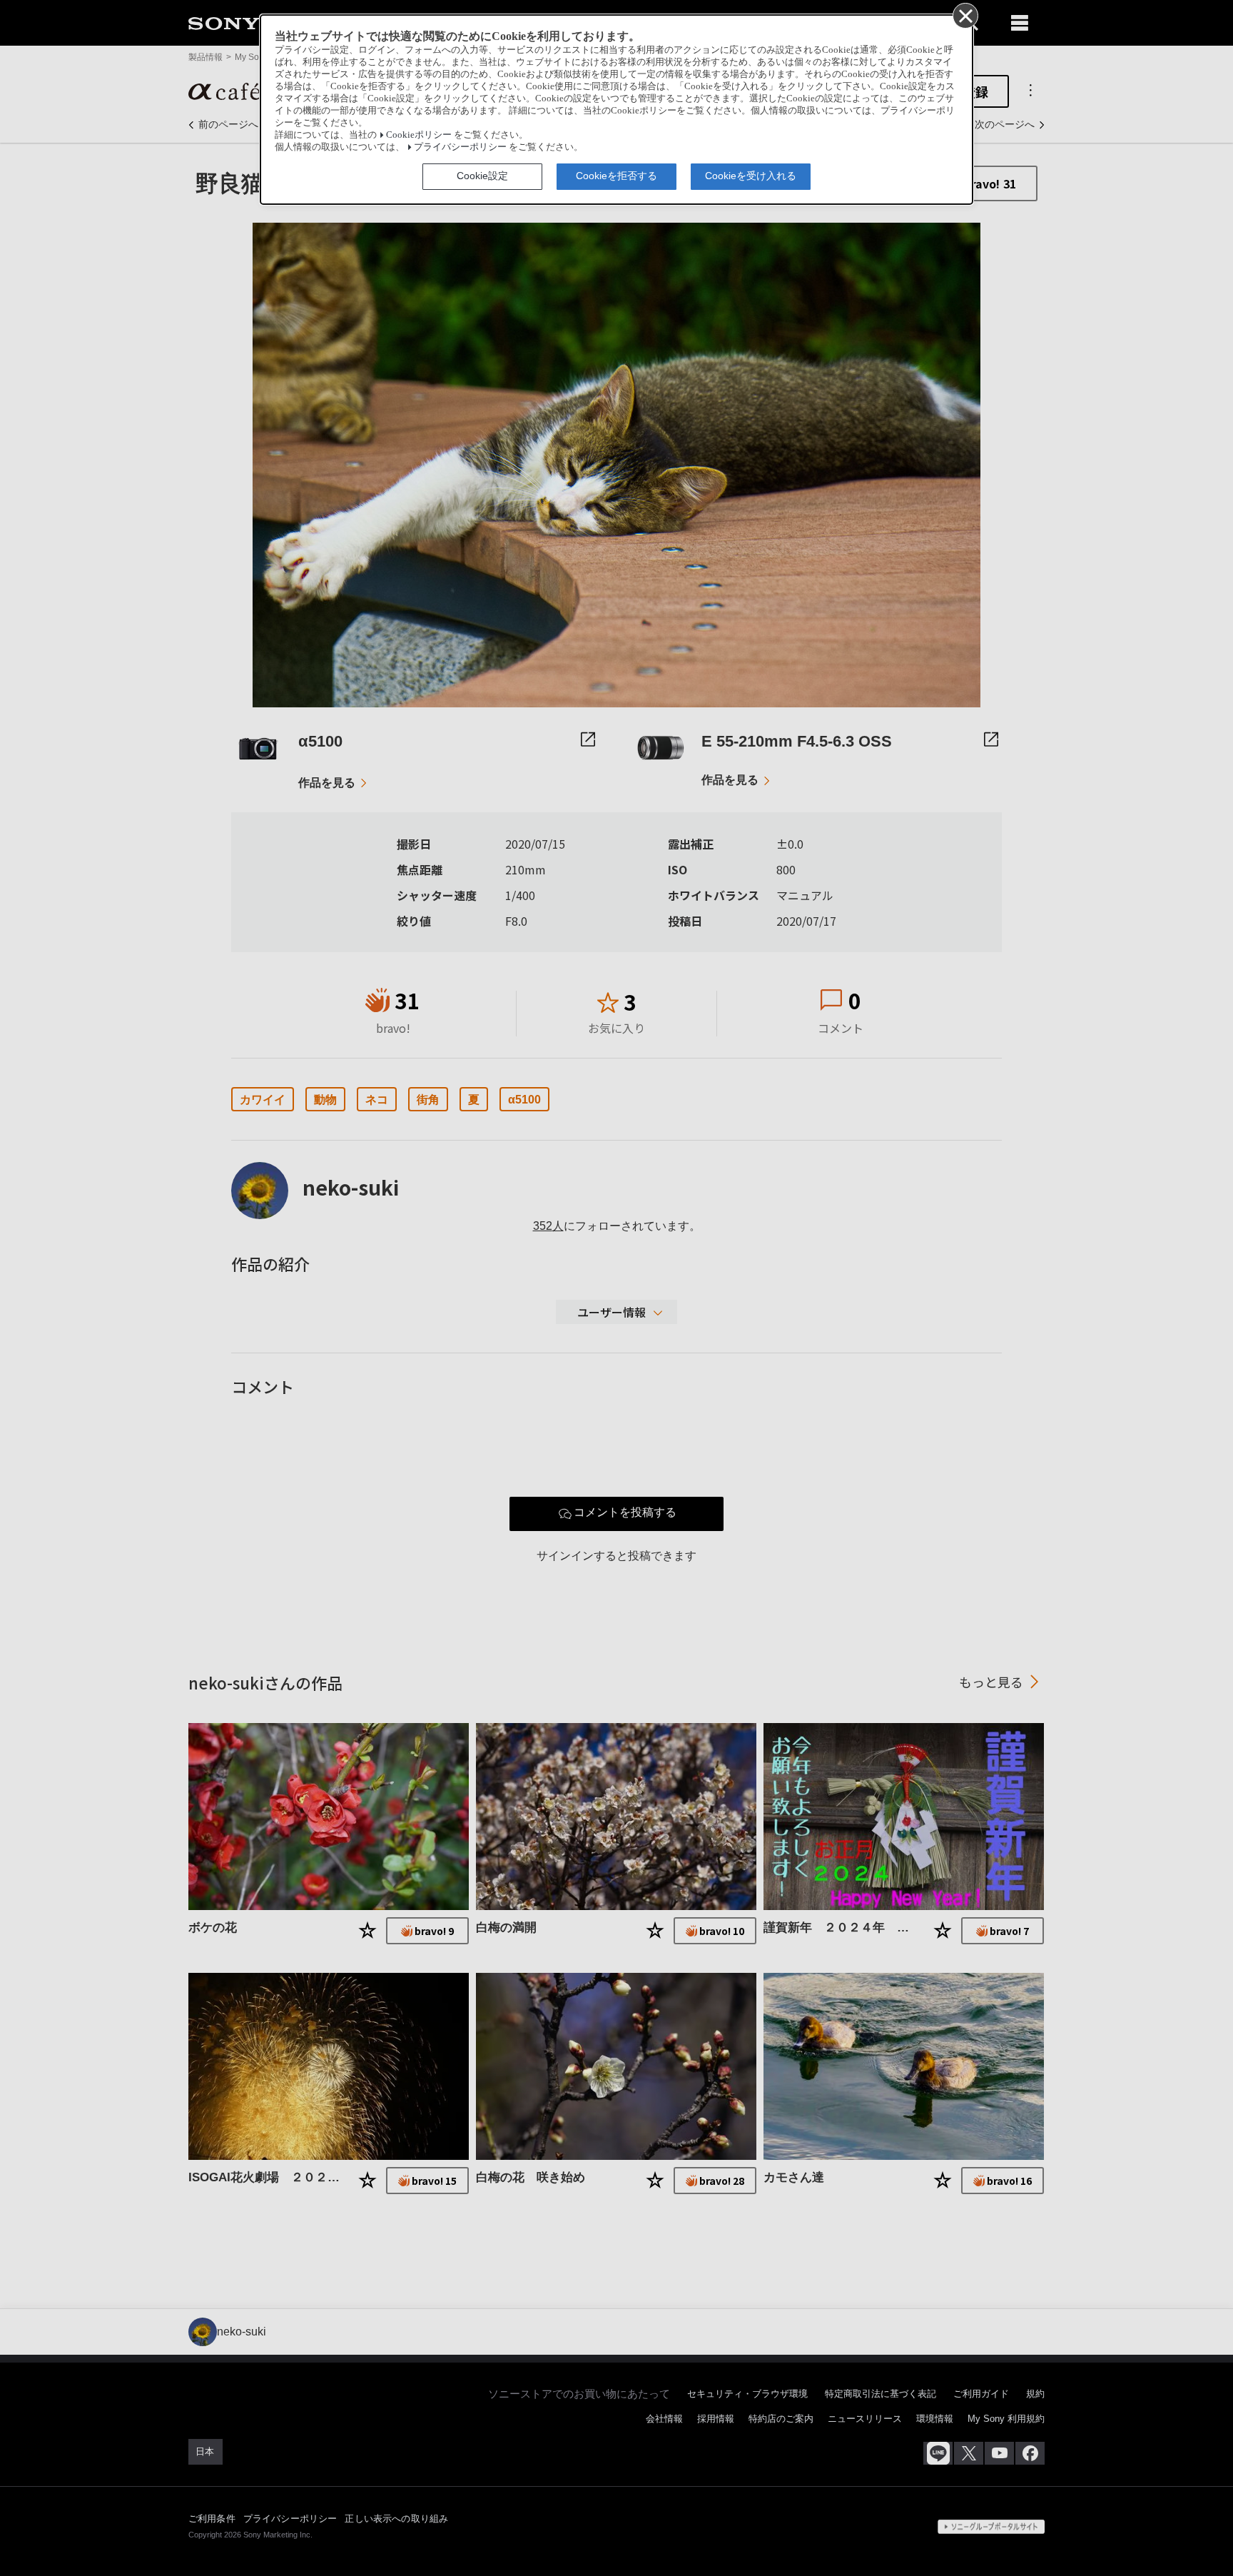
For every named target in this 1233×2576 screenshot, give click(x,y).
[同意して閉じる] (965, 15)
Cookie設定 (482, 176)
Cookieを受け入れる (751, 176)
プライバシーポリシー (460, 147)
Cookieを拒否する (616, 176)
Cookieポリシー (419, 135)
